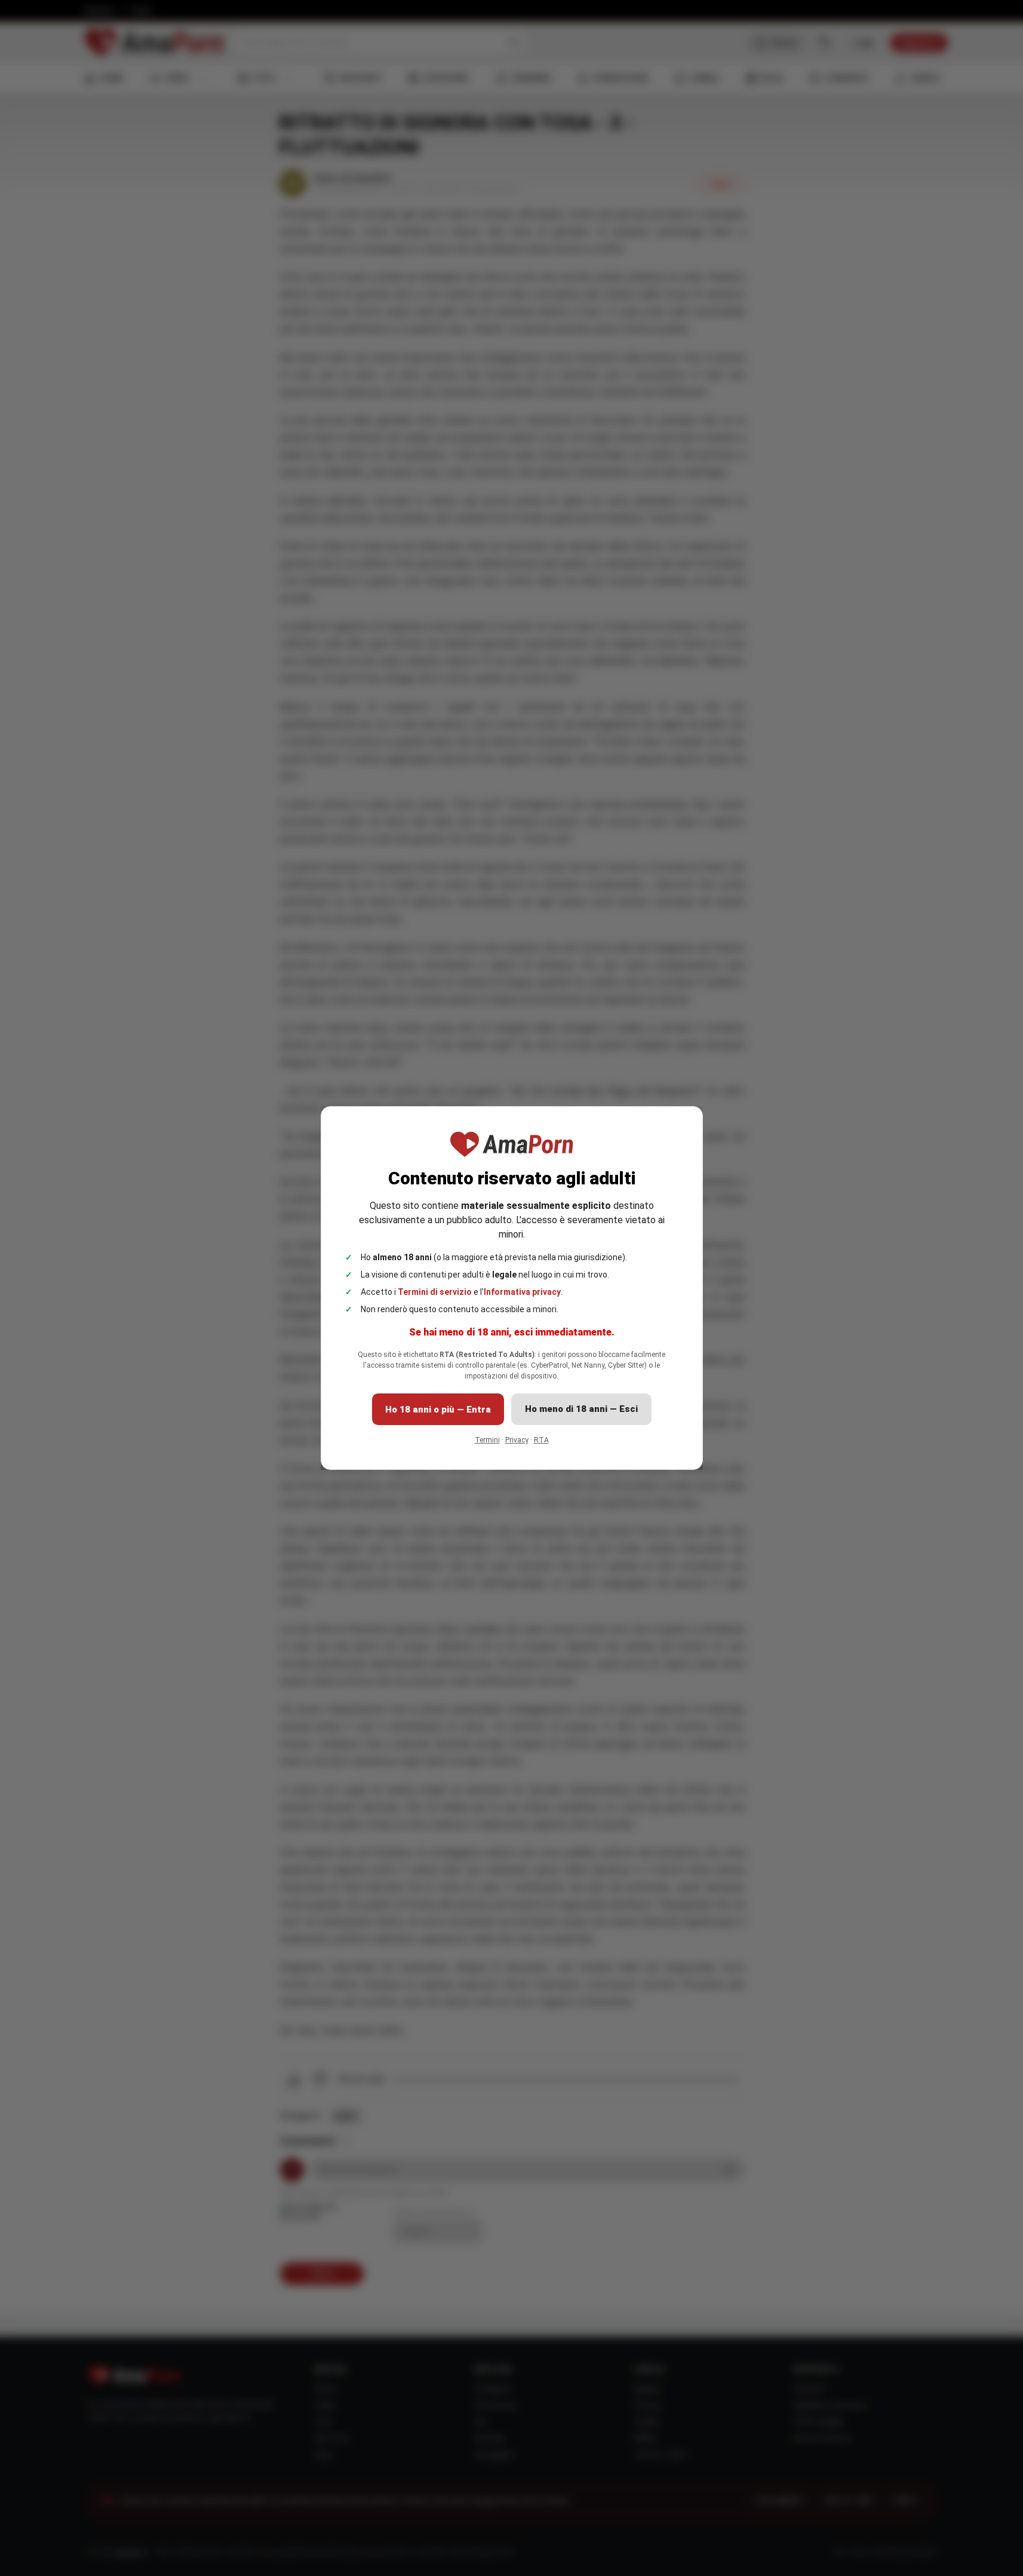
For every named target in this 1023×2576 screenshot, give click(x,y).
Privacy (517, 1440)
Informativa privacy (522, 1292)
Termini (487, 1440)
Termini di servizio (435, 1292)
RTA (541, 1440)
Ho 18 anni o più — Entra (438, 1410)
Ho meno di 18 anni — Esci (581, 1409)
